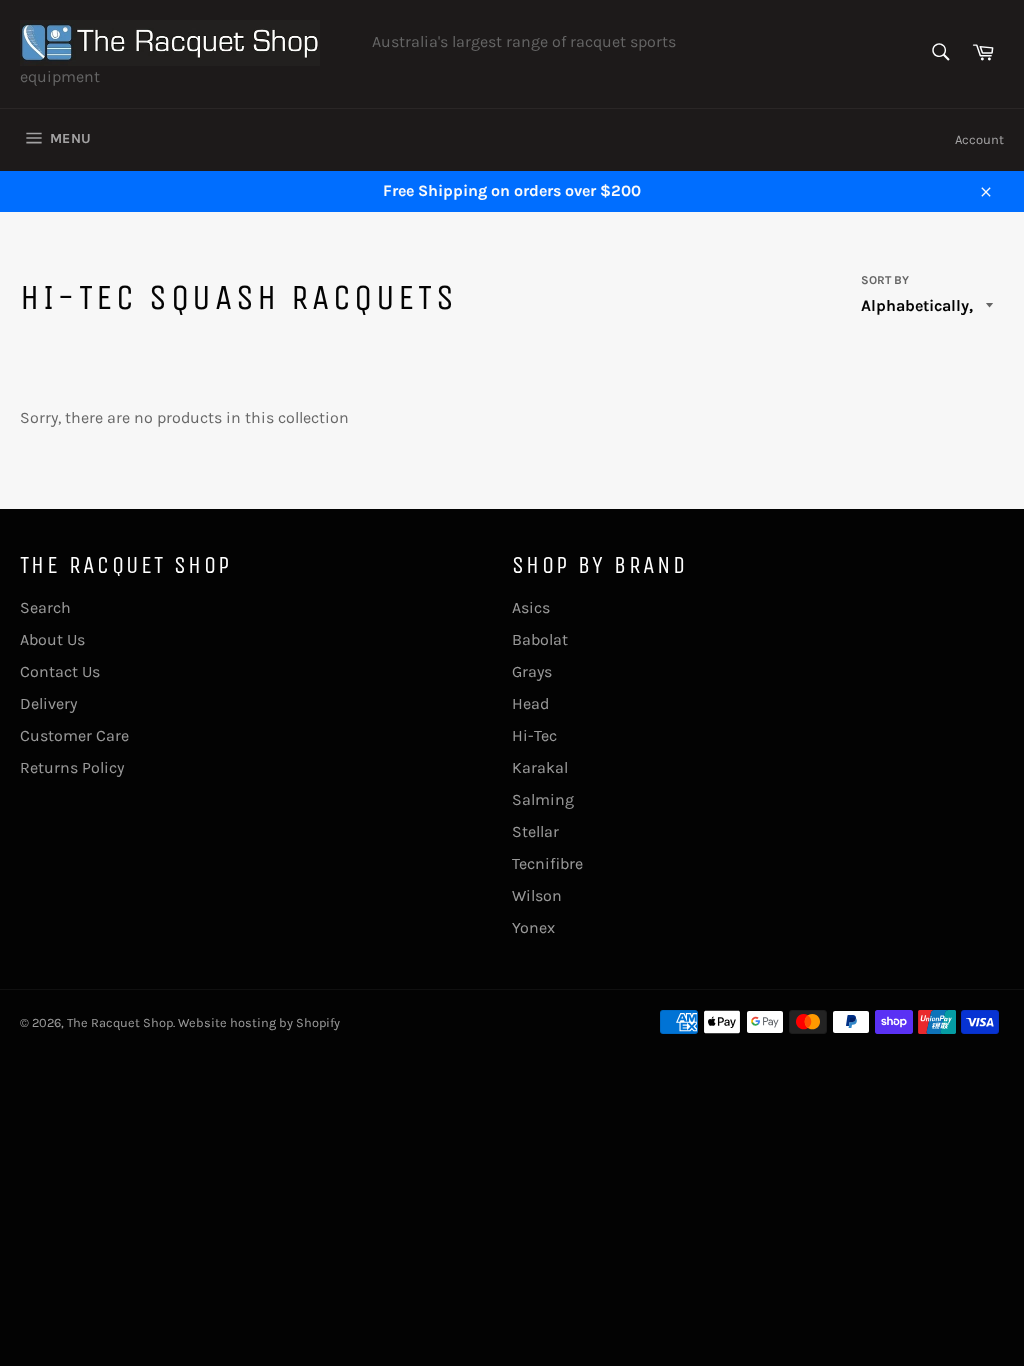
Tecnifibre (547, 863)
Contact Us (60, 671)
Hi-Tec (534, 735)
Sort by (885, 280)
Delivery (48, 703)
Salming (543, 799)
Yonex (533, 927)
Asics (531, 607)
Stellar (535, 831)
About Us (52, 639)
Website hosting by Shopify (259, 1022)
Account (979, 139)
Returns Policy (72, 767)
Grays (532, 671)
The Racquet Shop (120, 1022)
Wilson (537, 895)
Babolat (540, 639)
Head (530, 703)
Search (45, 607)
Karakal (540, 767)
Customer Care (74, 735)
